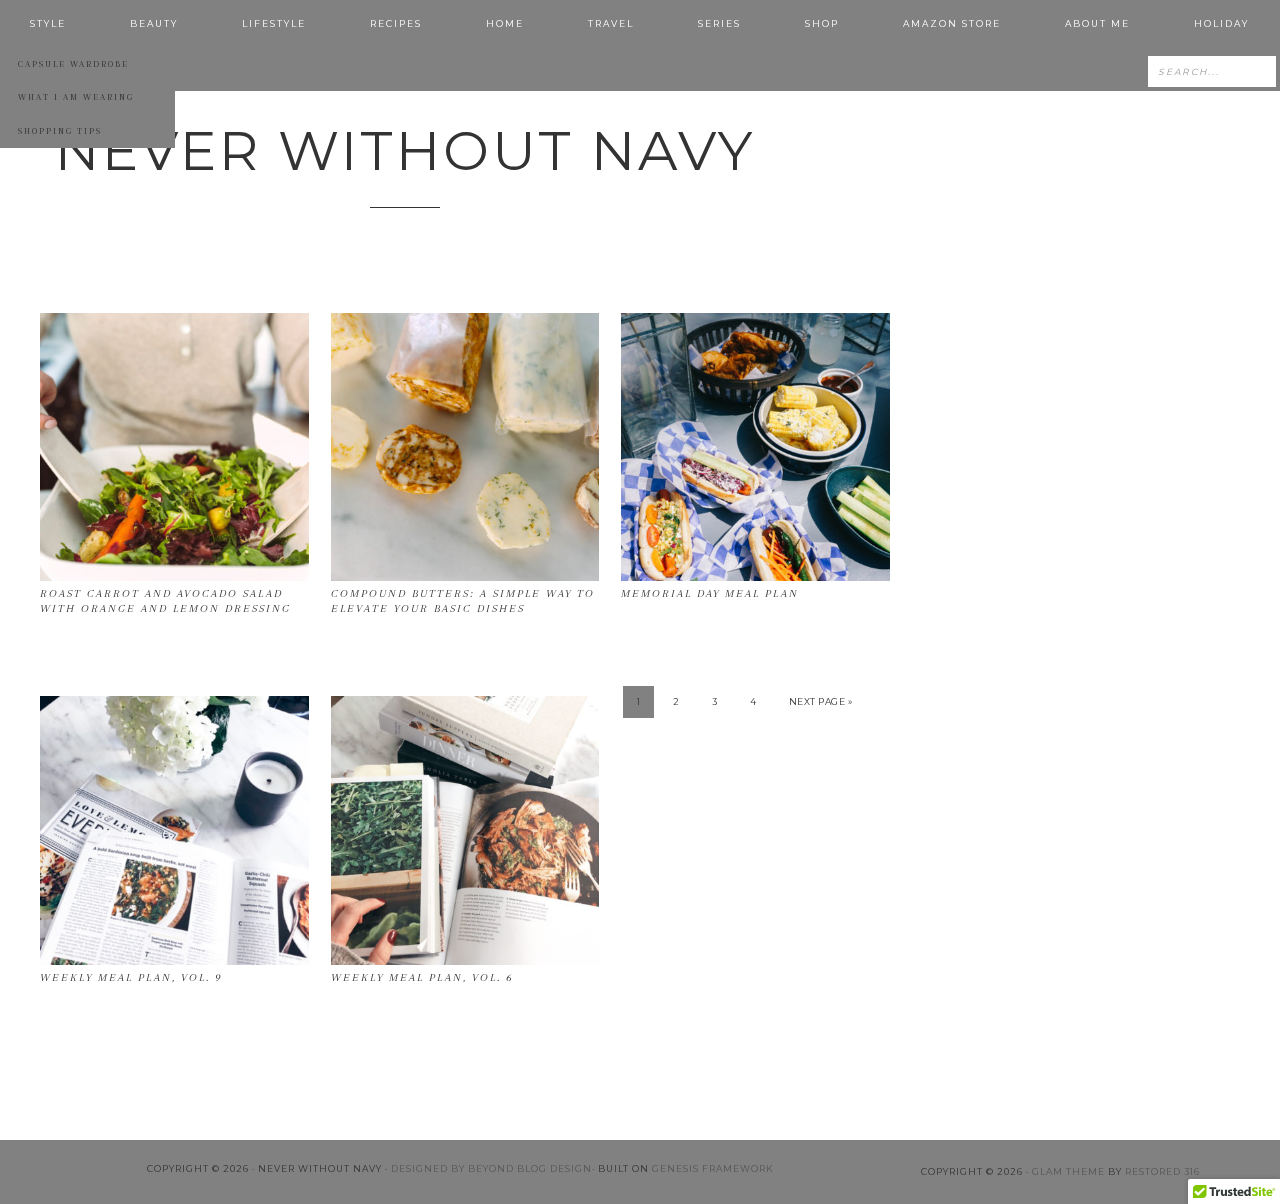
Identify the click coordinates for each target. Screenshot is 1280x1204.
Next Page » (821, 701)
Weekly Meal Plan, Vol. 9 (131, 977)
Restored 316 (1162, 1171)
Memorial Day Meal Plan (710, 593)
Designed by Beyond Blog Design (491, 1168)
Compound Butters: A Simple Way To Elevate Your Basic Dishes (463, 600)
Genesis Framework (713, 1168)
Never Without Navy (405, 150)
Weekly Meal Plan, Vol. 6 (422, 977)
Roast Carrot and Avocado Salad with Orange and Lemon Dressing (165, 600)
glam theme (1068, 1171)
